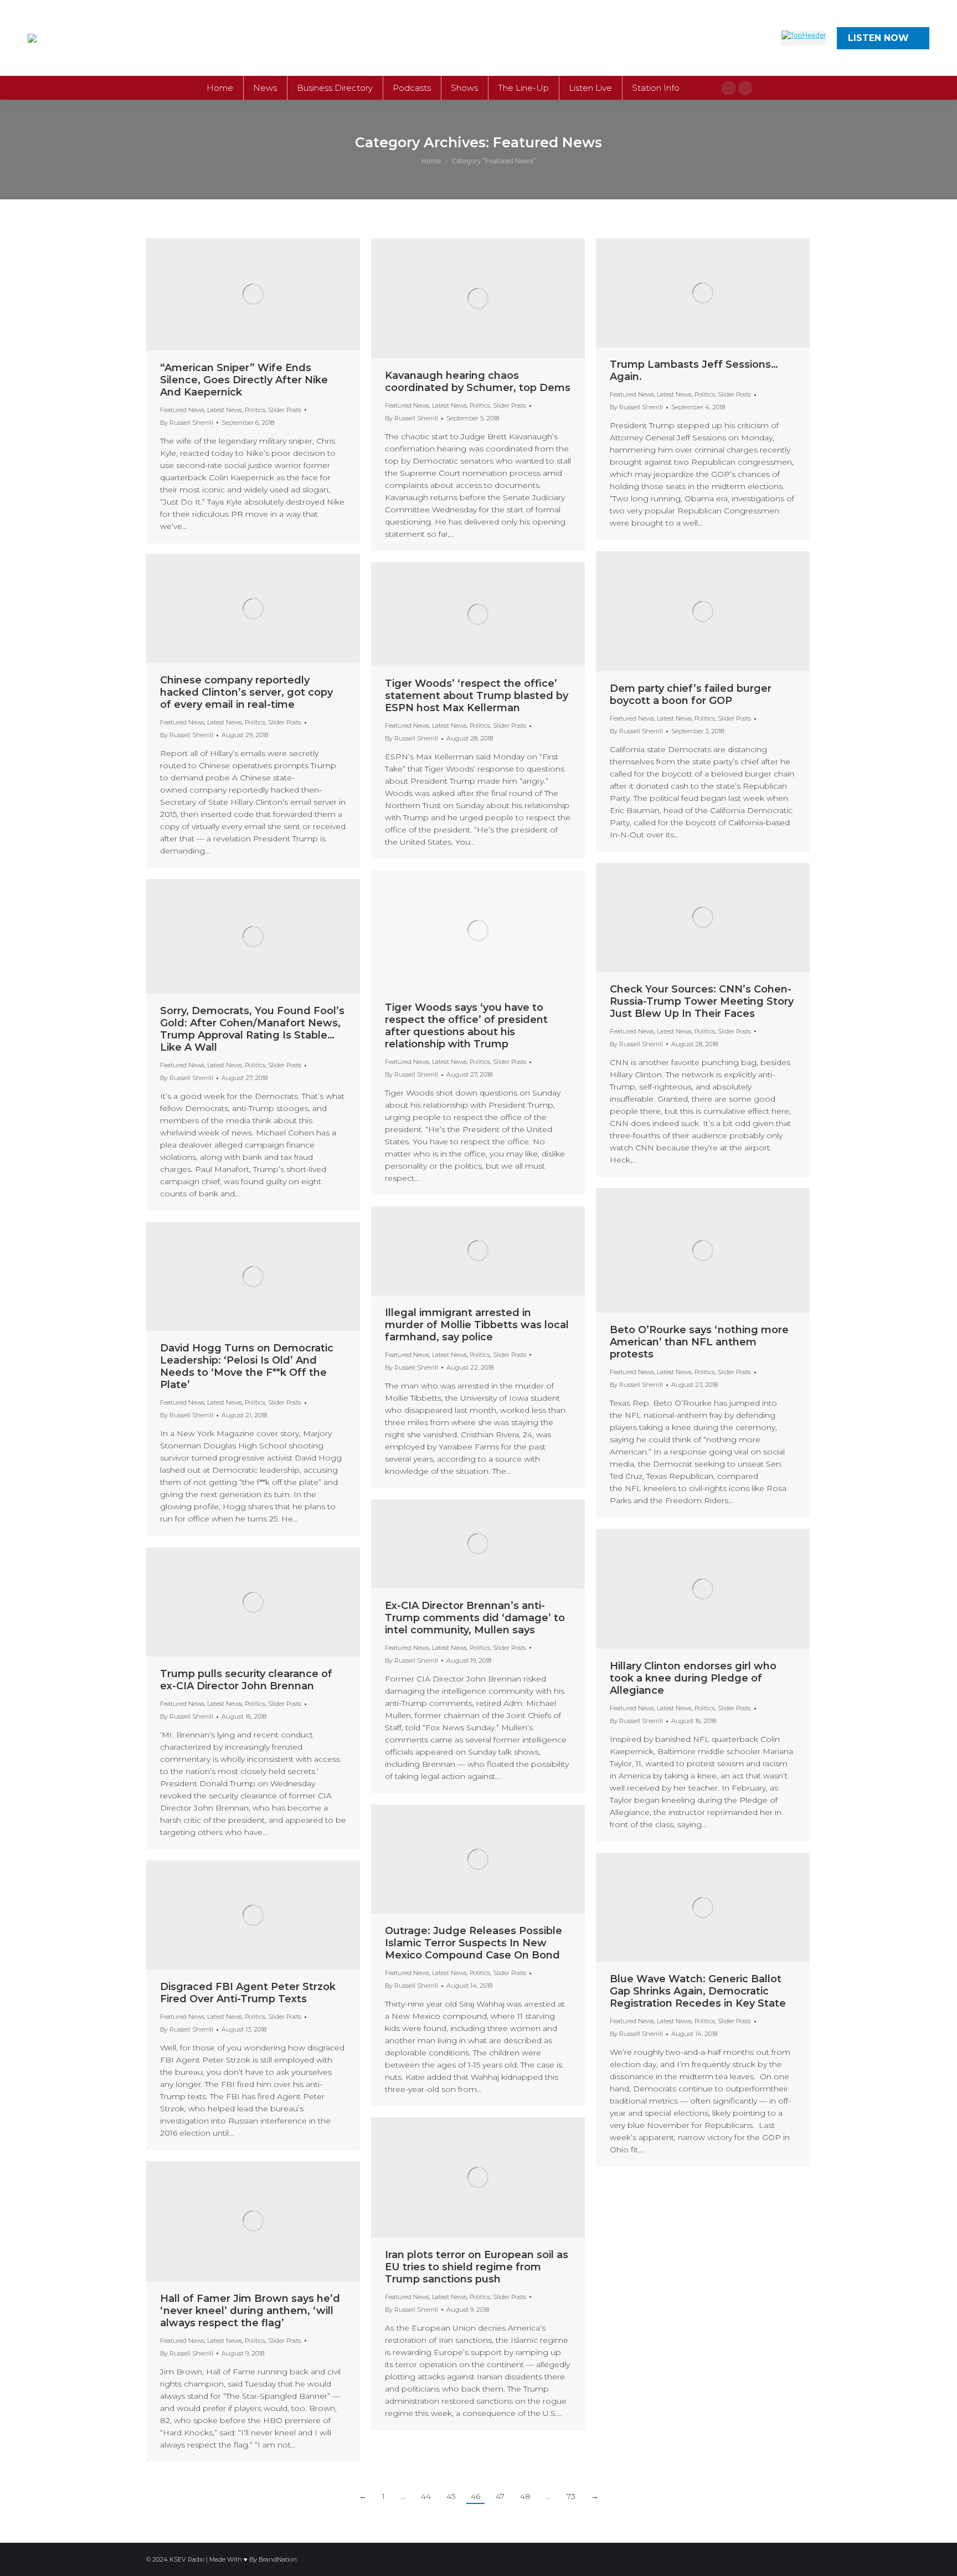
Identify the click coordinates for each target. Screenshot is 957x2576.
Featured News (182, 410)
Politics (255, 410)
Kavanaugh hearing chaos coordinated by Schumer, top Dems (478, 382)
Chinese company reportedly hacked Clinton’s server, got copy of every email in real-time (246, 692)
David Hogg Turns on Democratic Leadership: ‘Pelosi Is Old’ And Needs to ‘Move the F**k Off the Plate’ (247, 1366)
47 (500, 2496)
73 (571, 2496)
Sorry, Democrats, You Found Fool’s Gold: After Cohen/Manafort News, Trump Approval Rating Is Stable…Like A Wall (252, 1029)
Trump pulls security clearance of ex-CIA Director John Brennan (246, 1680)
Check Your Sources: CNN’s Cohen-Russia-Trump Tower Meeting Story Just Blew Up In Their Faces (702, 1001)
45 (451, 2496)
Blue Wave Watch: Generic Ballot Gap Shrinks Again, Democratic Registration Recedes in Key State (698, 1991)
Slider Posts (285, 410)
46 (475, 2496)
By (187, 423)
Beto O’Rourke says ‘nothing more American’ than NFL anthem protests (699, 1342)
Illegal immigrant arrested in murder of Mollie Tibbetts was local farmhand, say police (477, 1325)
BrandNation (278, 2559)
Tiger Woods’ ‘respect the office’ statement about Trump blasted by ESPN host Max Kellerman (477, 696)
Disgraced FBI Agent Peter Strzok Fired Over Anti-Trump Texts (248, 1993)
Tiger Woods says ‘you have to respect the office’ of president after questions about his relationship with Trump (466, 1026)
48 (525, 2496)
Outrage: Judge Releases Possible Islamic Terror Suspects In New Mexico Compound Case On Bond (474, 1943)
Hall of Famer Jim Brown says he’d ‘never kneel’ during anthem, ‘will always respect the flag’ (250, 2311)
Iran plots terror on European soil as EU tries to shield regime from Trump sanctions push (477, 2267)
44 (426, 2496)
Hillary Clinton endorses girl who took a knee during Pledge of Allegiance (693, 1678)
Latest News (225, 410)
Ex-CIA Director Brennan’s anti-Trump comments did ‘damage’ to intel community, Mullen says (475, 1618)
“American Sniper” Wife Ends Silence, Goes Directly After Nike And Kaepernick (244, 380)
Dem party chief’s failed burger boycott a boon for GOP (691, 695)
